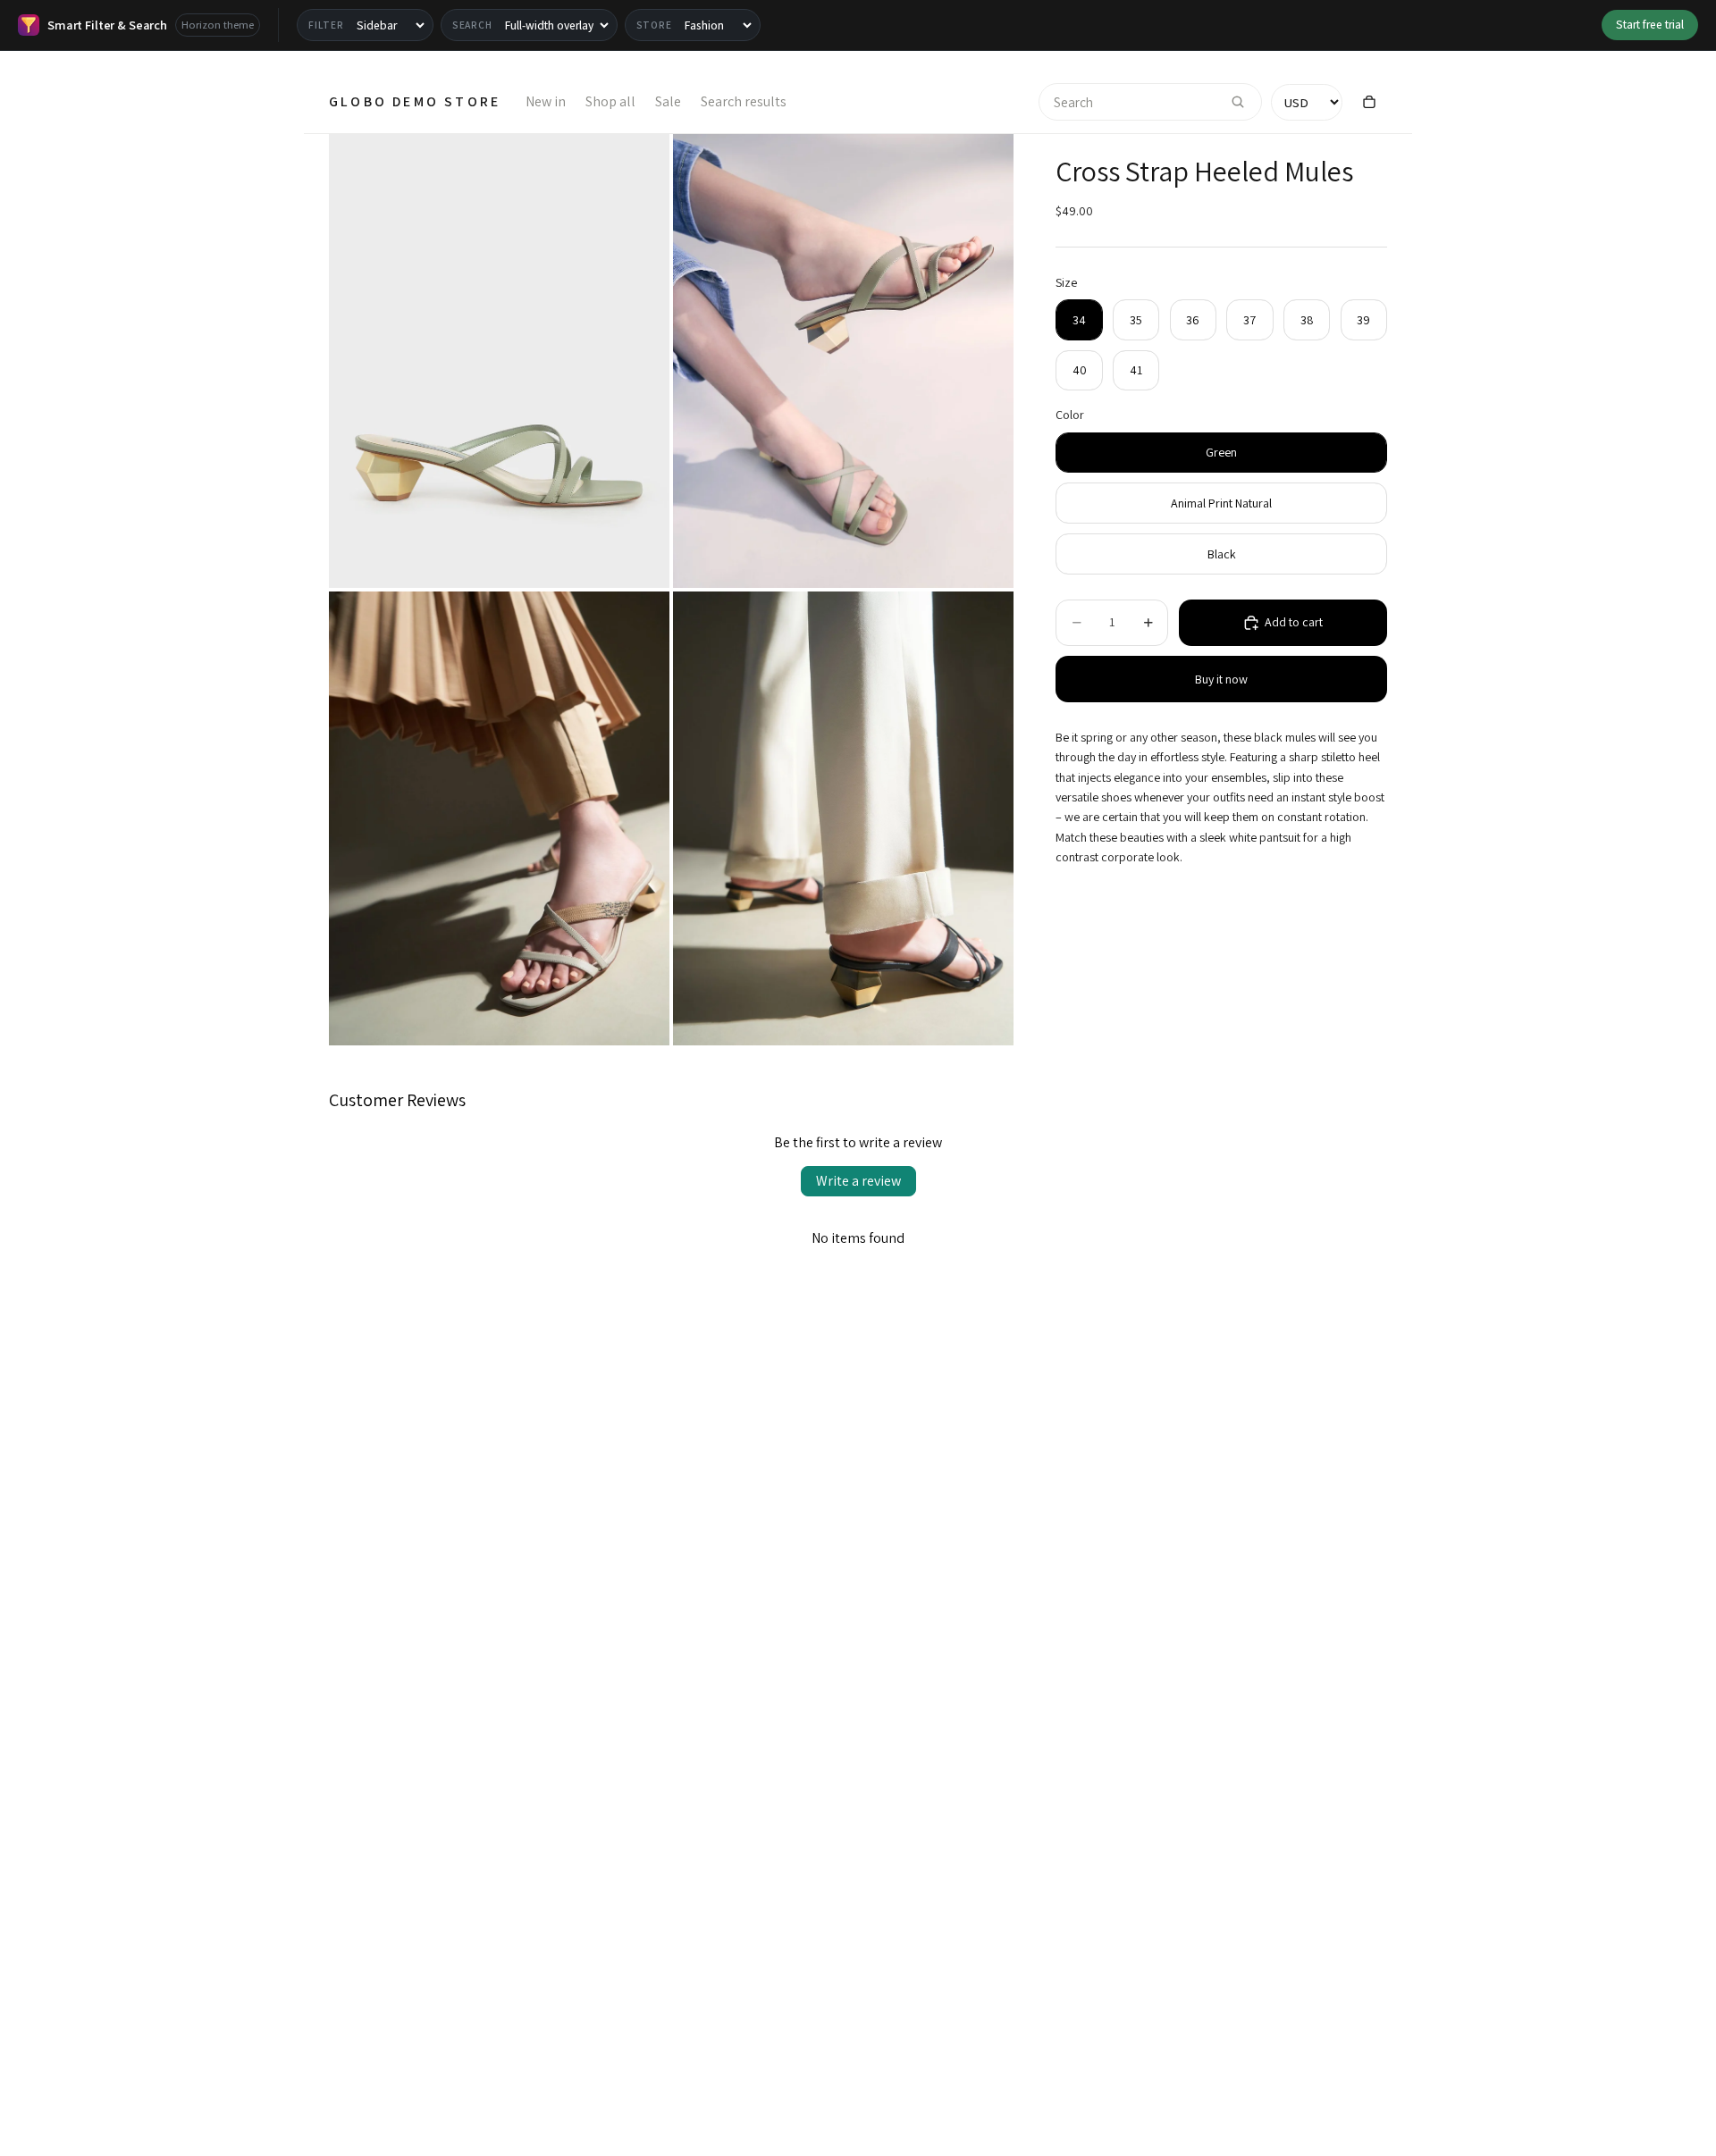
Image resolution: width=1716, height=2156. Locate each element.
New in (546, 101)
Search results (744, 101)
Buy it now (1221, 679)
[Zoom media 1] (499, 361)
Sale (668, 101)
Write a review (858, 1181)
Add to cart (1294, 622)
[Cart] (1369, 102)
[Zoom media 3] (499, 818)
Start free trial (1650, 24)
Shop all (610, 101)
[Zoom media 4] (843, 818)
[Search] (1238, 102)
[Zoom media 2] (843, 361)
